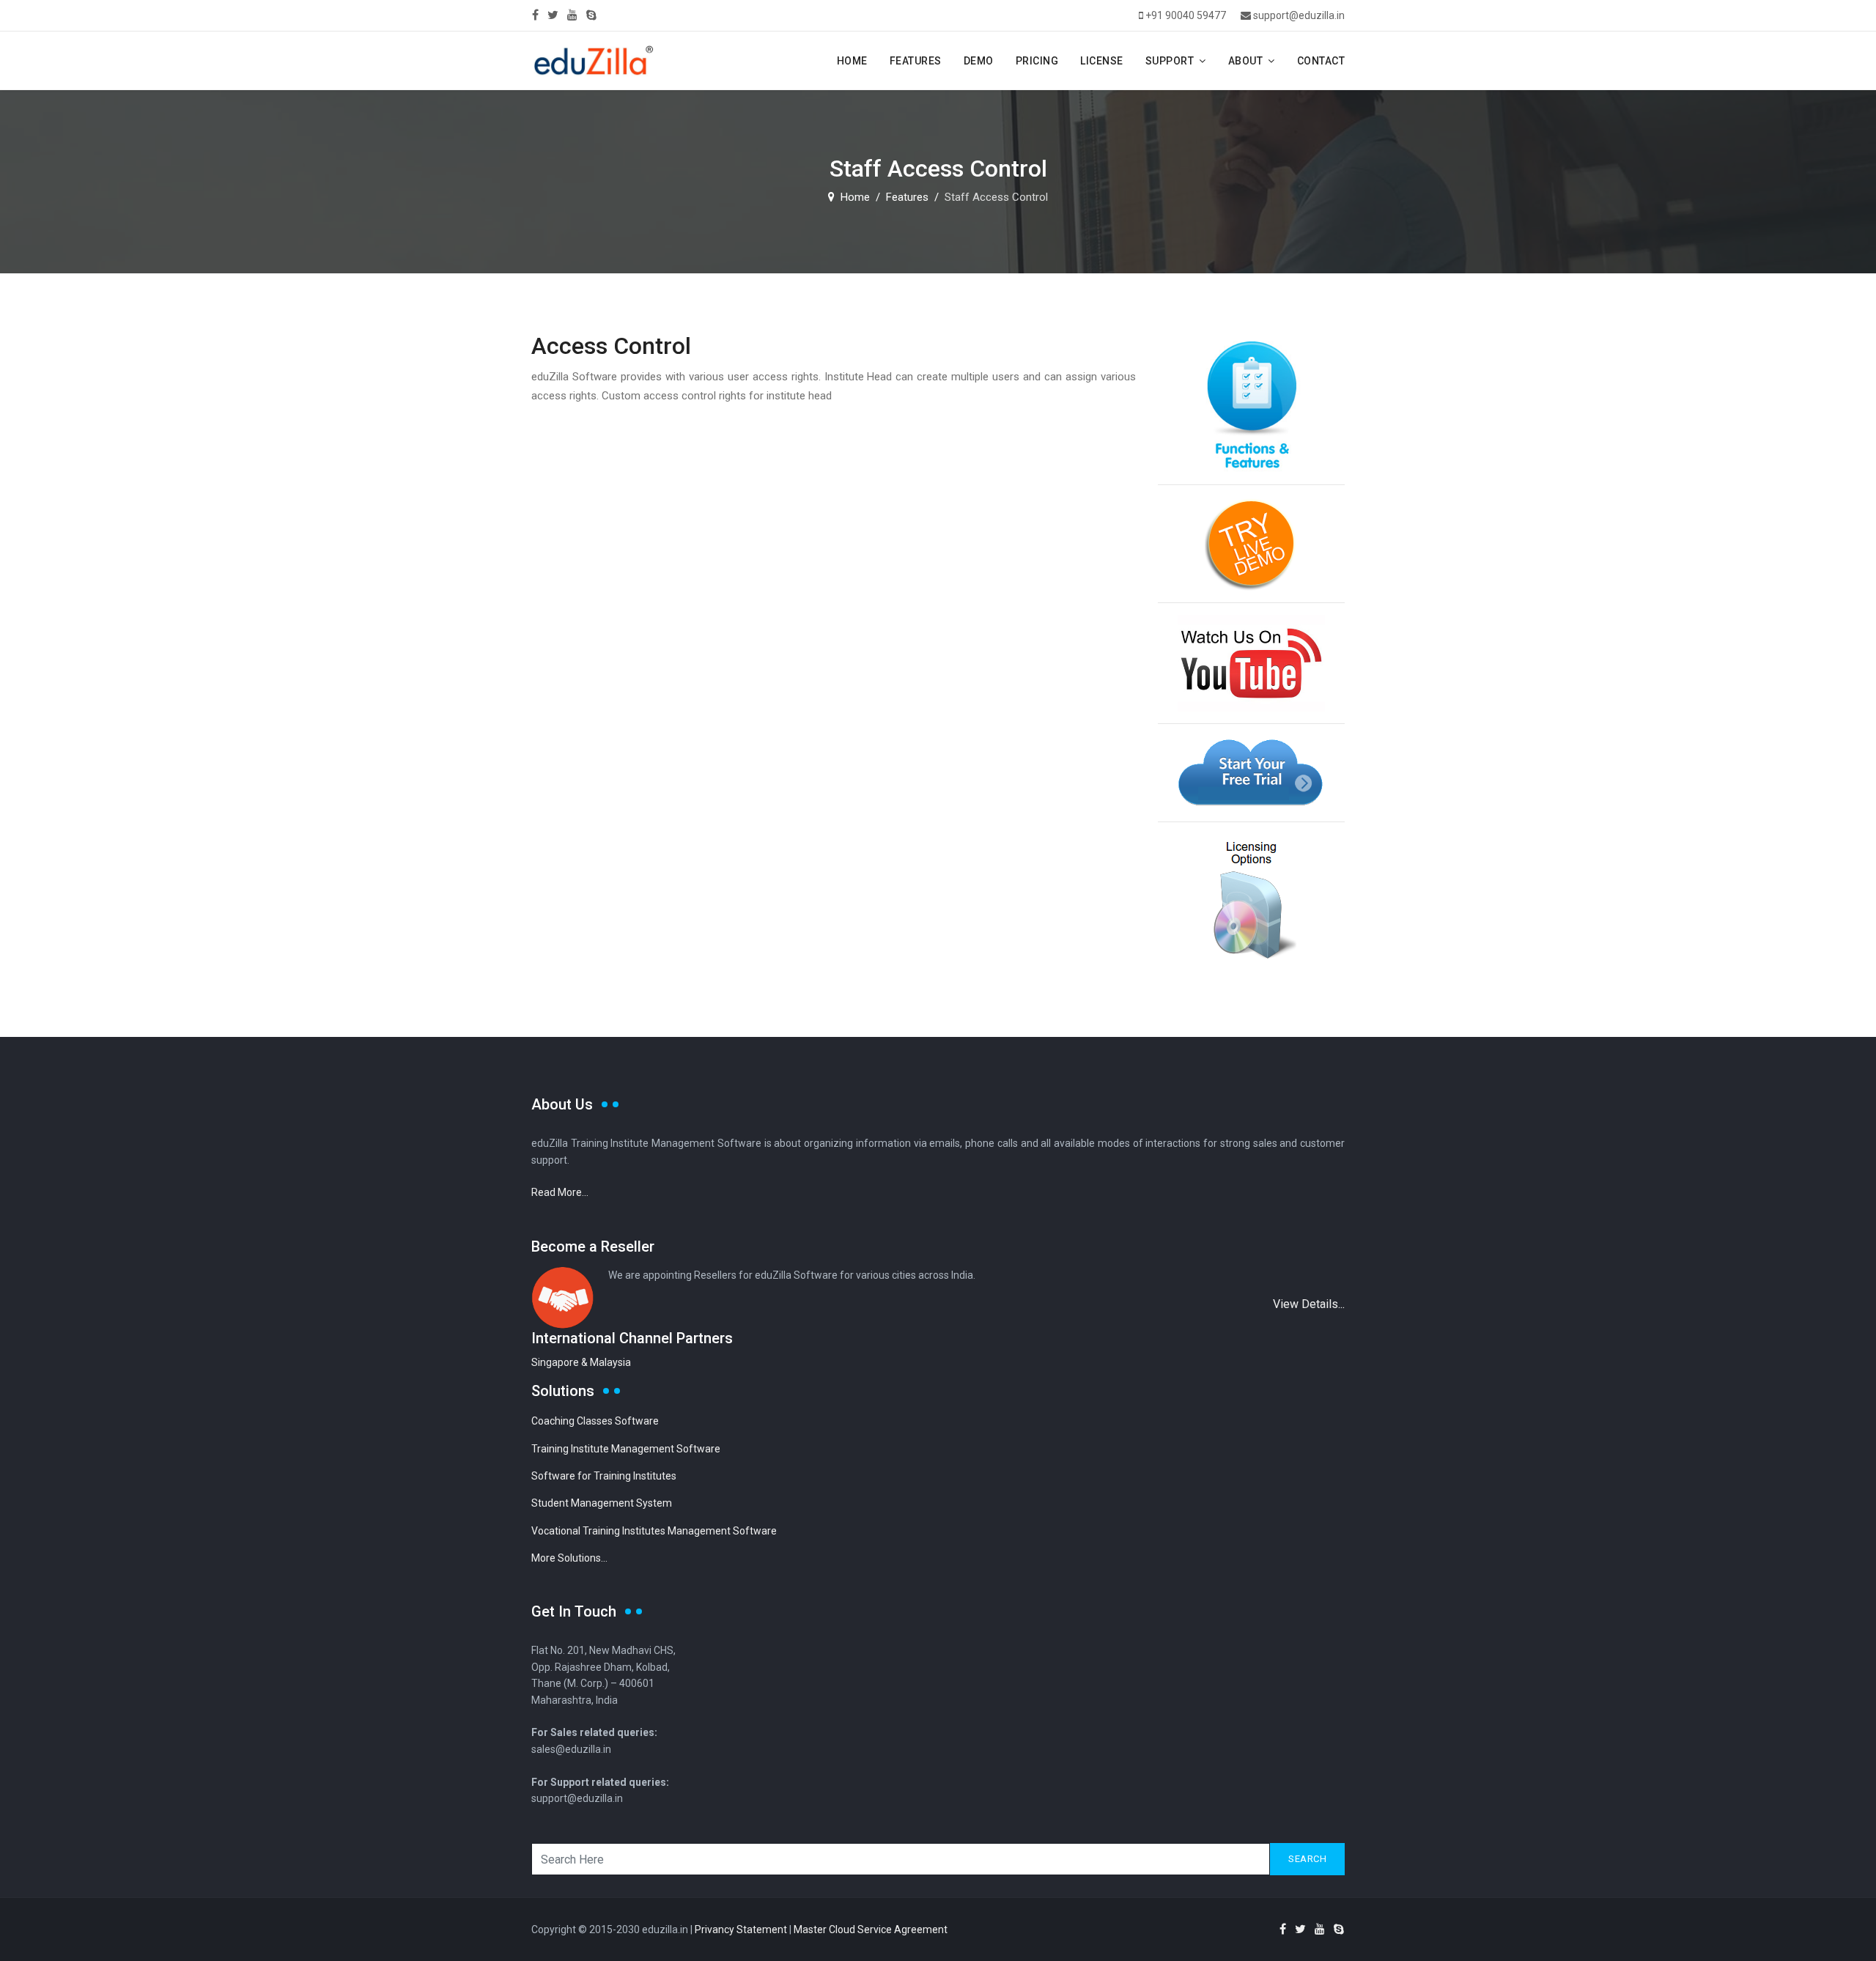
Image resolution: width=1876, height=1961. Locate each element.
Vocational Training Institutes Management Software (654, 1531)
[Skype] (591, 15)
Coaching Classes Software (595, 1421)
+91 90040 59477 (1186, 15)
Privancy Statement (741, 1929)
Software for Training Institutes (604, 1476)
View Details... (1309, 1304)
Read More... (560, 1192)
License (1102, 61)
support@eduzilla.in (1299, 15)
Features (916, 61)
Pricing (1037, 61)
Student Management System (602, 1503)
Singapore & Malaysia (581, 1362)
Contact (1321, 61)
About (1246, 61)
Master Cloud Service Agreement (871, 1929)
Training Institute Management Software (626, 1449)
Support (1170, 61)
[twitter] (553, 15)
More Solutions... (569, 1558)
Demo (979, 61)
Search (1307, 1859)
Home (852, 61)
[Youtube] (572, 15)
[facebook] (535, 15)
